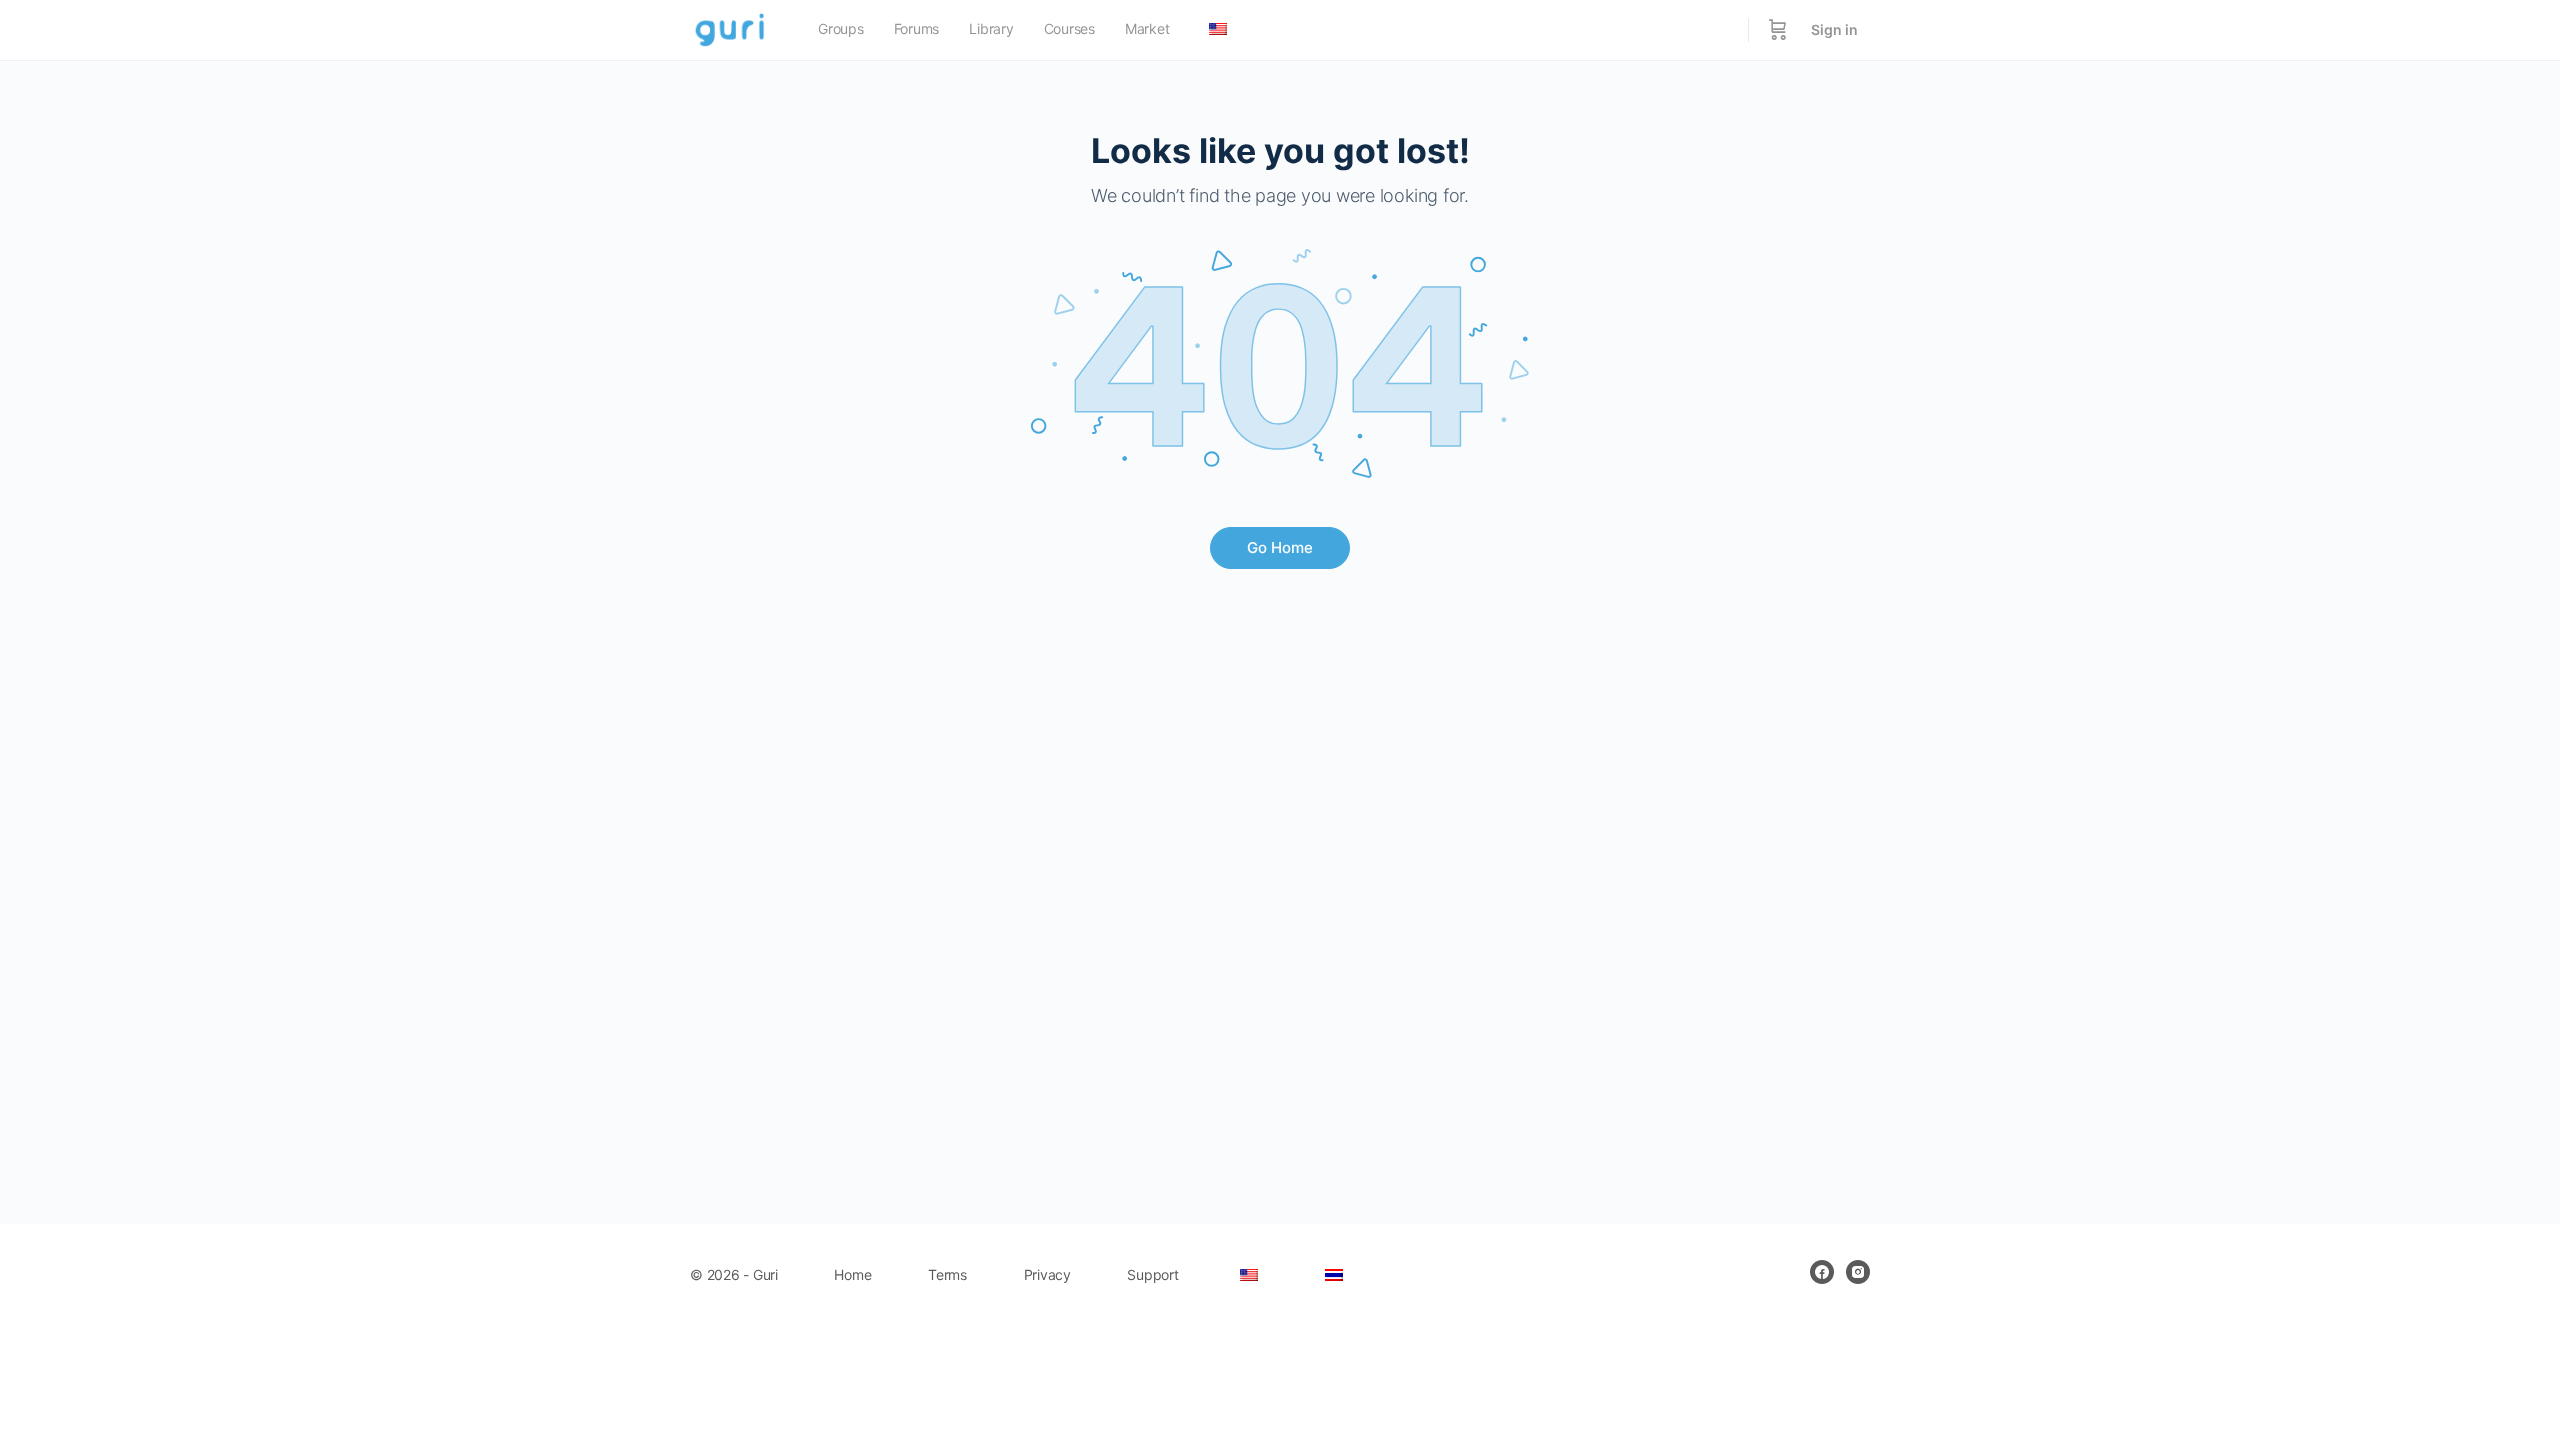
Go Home (1280, 547)
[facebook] (1822, 1272)
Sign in (1834, 29)
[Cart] (1778, 30)
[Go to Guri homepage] (731, 28)
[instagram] (1858, 1272)
